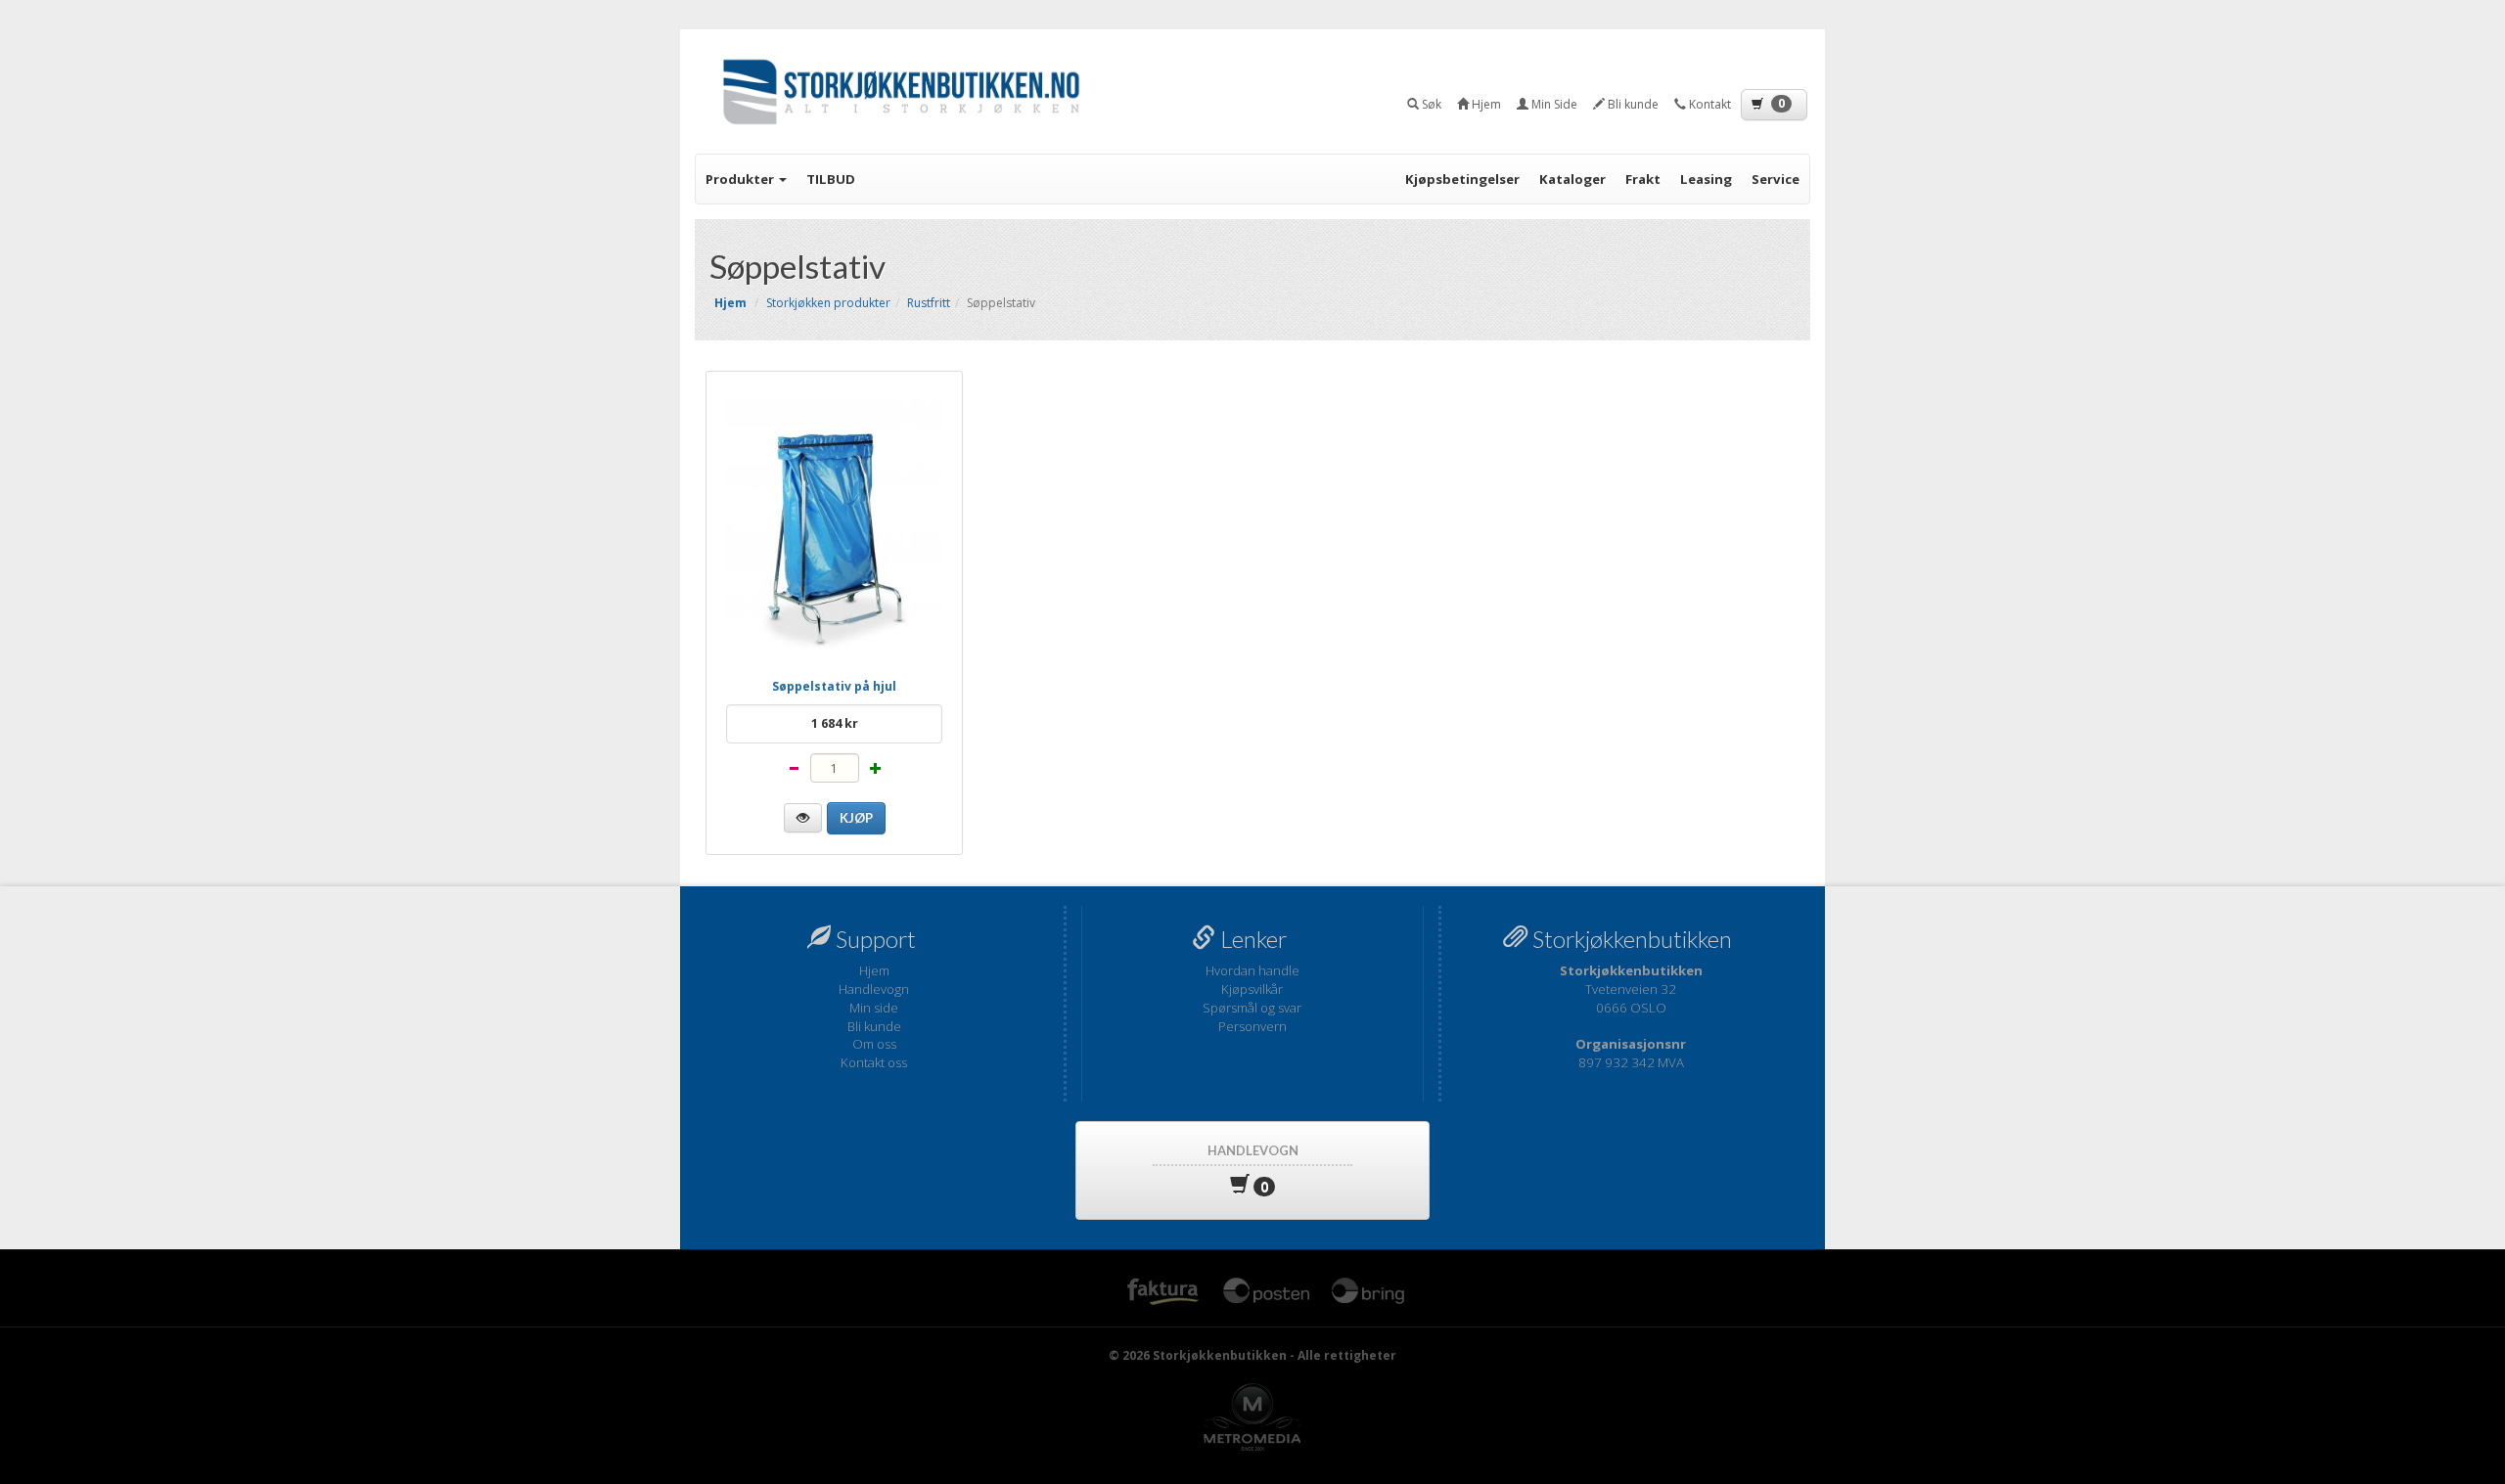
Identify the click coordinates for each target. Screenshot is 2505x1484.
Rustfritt (929, 303)
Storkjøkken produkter (828, 303)
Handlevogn (874, 989)
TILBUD (831, 179)
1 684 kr (835, 723)
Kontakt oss (874, 1062)
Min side (874, 1008)
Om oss (874, 1044)
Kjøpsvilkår (1252, 989)
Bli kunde (874, 1026)
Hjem (874, 970)
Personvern (1252, 1026)
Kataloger (1572, 179)
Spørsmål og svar (1252, 1008)
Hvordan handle (1252, 970)
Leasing (1706, 179)
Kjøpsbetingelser (1462, 179)
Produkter (741, 179)
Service (1776, 179)
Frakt (1643, 179)
